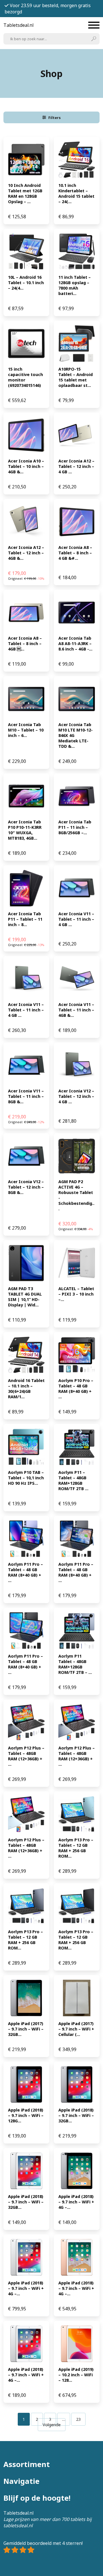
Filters (55, 118)
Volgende (52, 2425)
